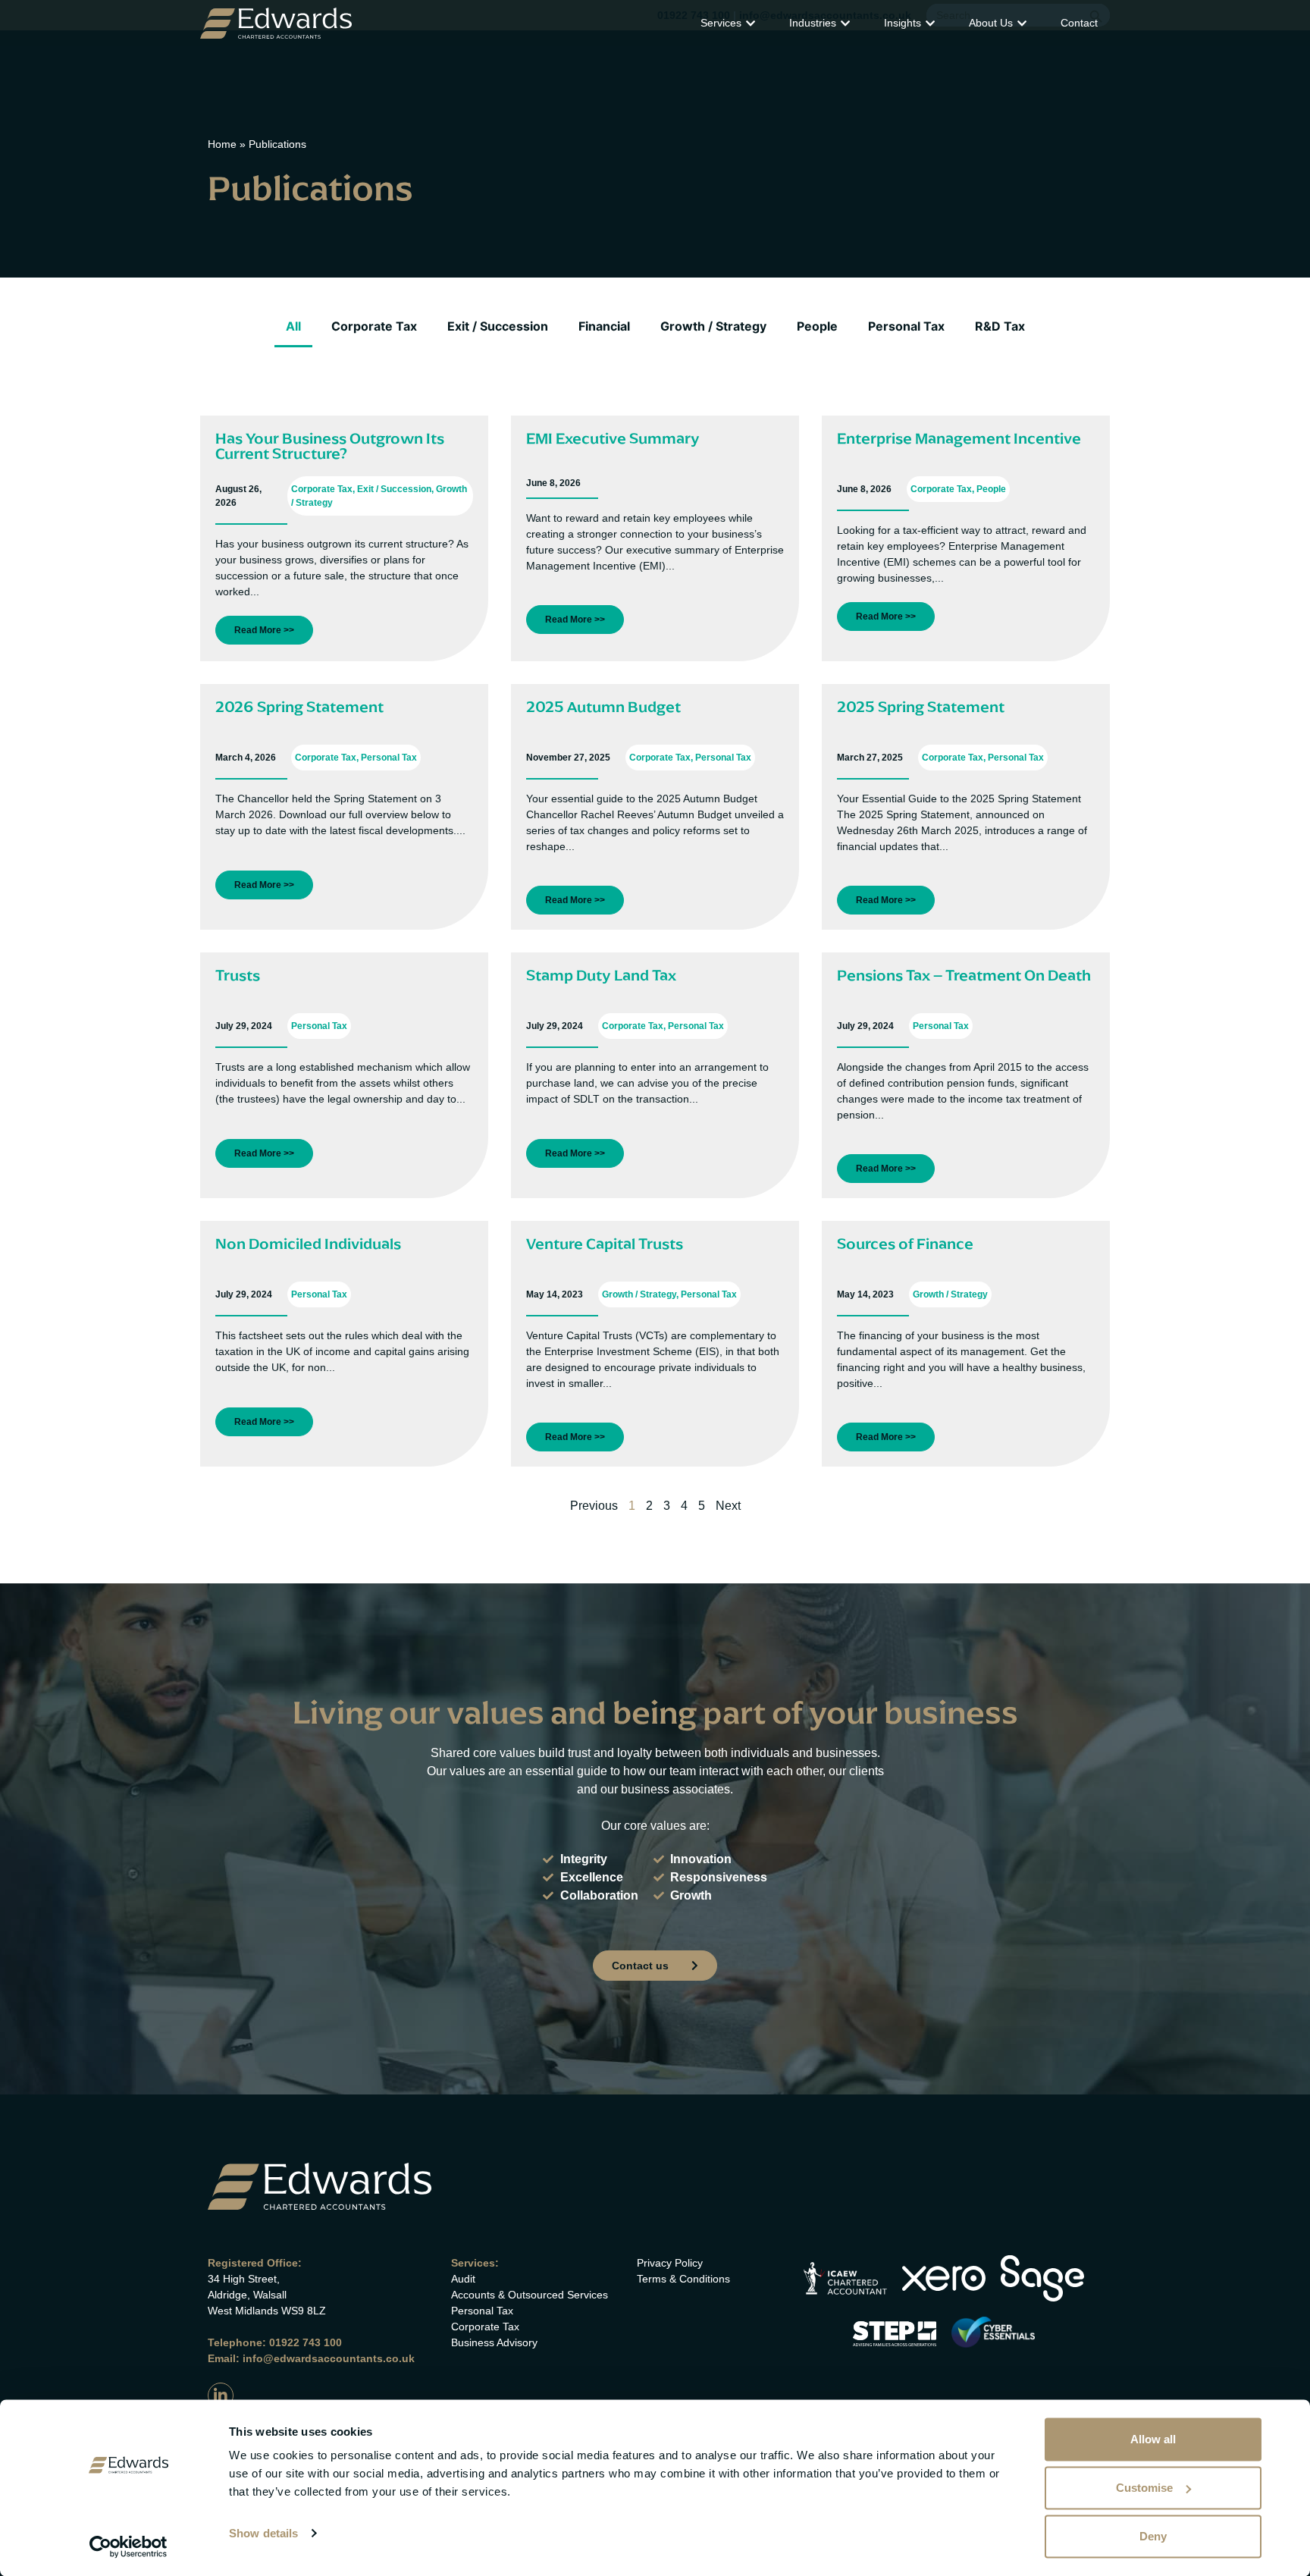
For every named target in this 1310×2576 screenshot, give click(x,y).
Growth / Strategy (713, 326)
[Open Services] (751, 23)
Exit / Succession (498, 326)
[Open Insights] (930, 23)
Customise (1144, 2488)
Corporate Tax (374, 326)
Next (728, 1506)
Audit (463, 2279)
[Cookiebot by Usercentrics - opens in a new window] (128, 2546)
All (293, 326)
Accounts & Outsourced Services (530, 2295)
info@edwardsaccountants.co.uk (329, 2358)
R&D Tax (1000, 326)
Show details (263, 2533)
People (817, 326)
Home (222, 144)
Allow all (1153, 2439)
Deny (1153, 2536)
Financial (604, 326)
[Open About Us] (1022, 23)
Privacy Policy (670, 2263)
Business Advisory (494, 2342)
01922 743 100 (306, 2342)
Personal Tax (906, 326)
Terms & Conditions (683, 2279)
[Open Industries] (845, 23)
